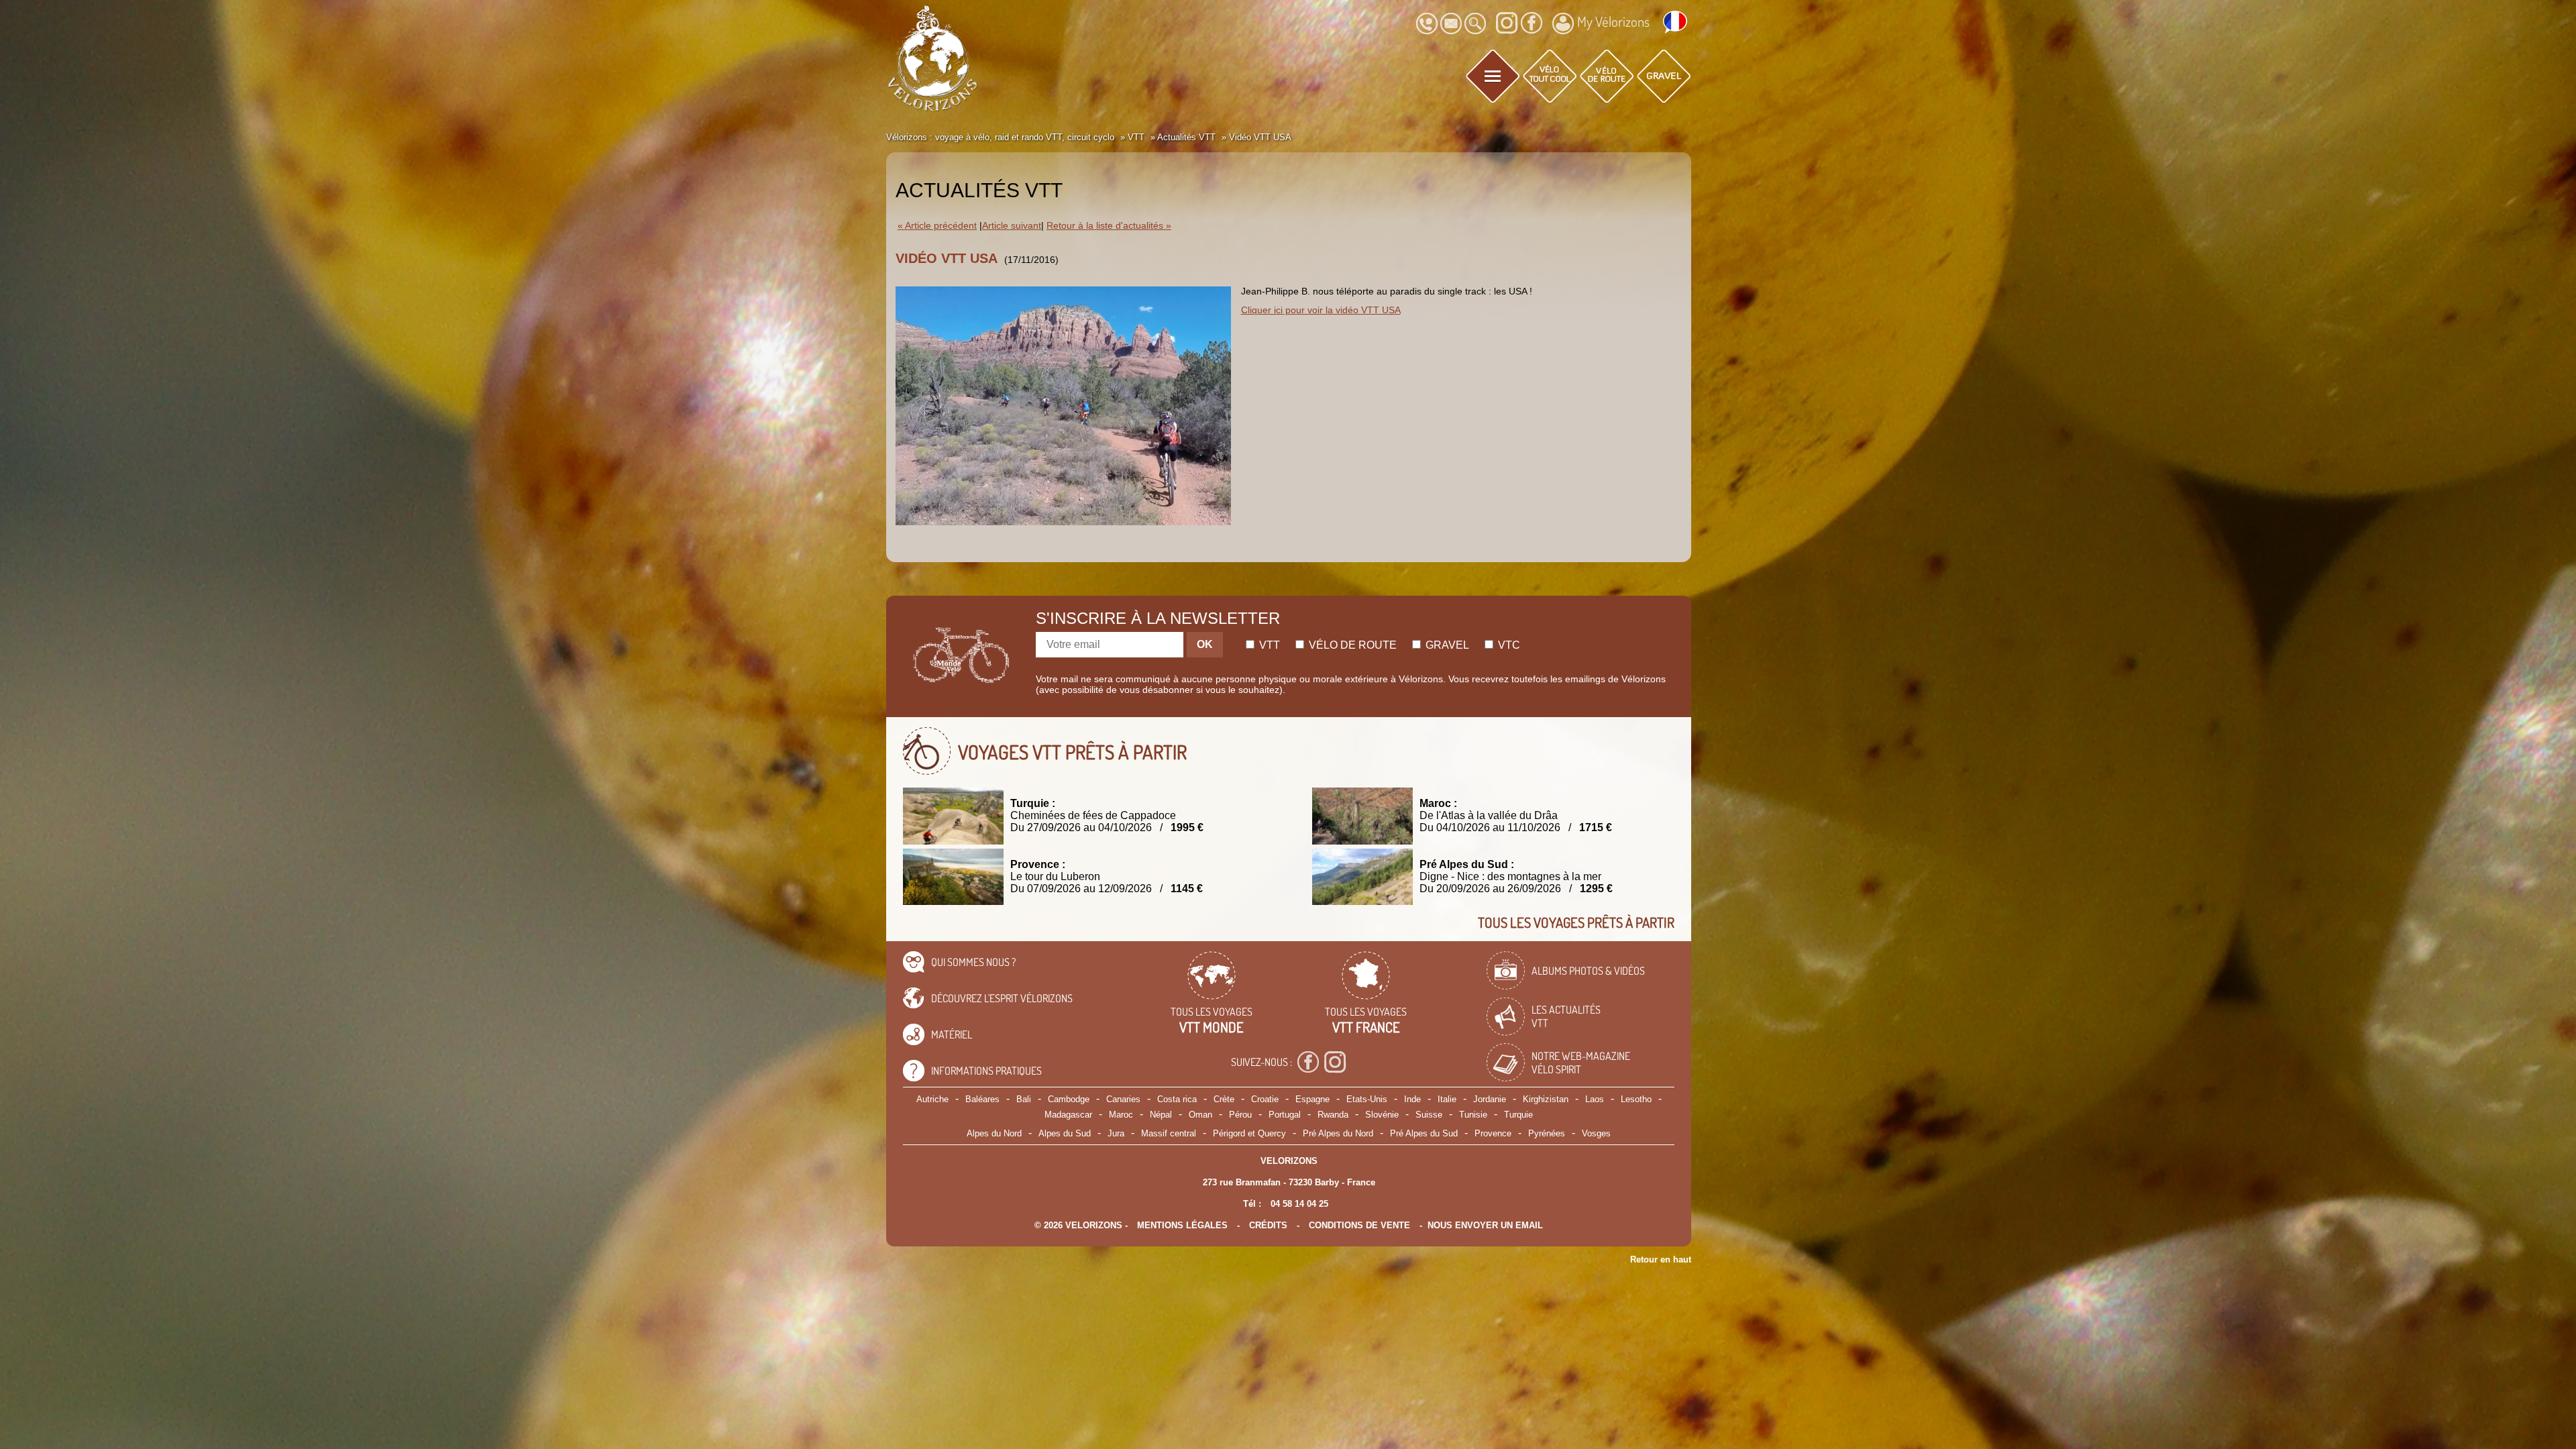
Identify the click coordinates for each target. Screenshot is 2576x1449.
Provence (1493, 1133)
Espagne (1312, 1099)
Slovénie (1382, 1115)
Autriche (932, 1099)
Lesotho (1636, 1099)
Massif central (1169, 1133)
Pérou (1240, 1115)
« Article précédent (937, 226)
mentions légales (1182, 1225)
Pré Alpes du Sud (1424, 1133)
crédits (1268, 1225)
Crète (1224, 1099)
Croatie (1265, 1099)
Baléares (982, 1099)
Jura (1116, 1133)
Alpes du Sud (1065, 1133)
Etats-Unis (1367, 1099)
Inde (1412, 1099)
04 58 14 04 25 (1299, 1204)
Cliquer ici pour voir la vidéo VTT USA (1321, 310)
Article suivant (1012, 226)
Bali (1024, 1099)
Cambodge (1069, 1099)
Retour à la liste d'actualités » (1109, 226)
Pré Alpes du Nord (1338, 1133)
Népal (1161, 1115)
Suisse (1429, 1115)
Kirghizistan (1546, 1099)
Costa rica (1177, 1099)
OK (1205, 644)
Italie (1447, 1099)
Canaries (1123, 1099)
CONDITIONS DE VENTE (1359, 1225)
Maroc (1121, 1115)
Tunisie (1473, 1115)
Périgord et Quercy (1249, 1133)
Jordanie (1490, 1099)
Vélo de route (1351, 645)
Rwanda (1333, 1115)
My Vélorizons (1613, 21)
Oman (1200, 1115)
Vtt (1268, 645)
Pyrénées (1547, 1133)
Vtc (1508, 645)
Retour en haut (1661, 1259)
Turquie (1518, 1115)
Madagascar (1068, 1115)
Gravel (1446, 645)
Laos (1595, 1099)
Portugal (1285, 1115)
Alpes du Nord (994, 1133)
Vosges (1596, 1133)
